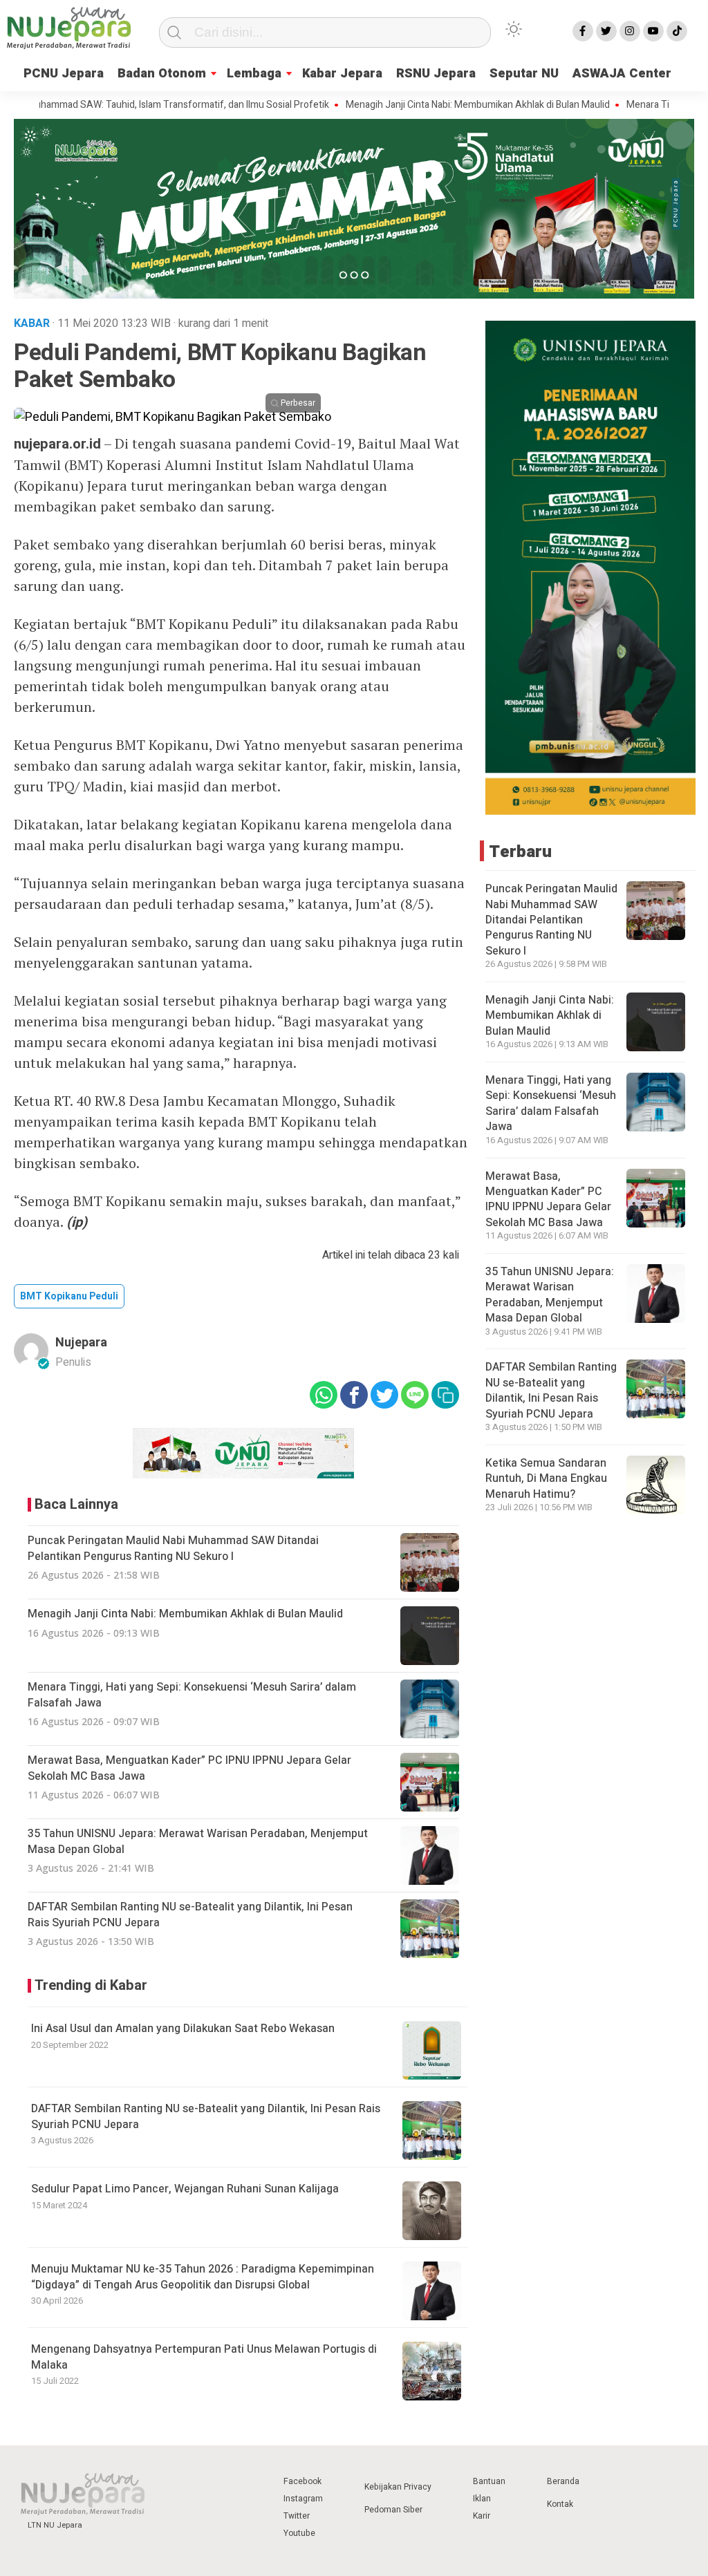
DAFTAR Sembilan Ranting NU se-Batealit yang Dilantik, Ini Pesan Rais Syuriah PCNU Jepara (206, 2116)
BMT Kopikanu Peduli (69, 1296)
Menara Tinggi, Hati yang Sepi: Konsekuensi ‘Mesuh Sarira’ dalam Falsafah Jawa (551, 1103)
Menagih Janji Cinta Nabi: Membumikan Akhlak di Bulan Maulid (431, 105)
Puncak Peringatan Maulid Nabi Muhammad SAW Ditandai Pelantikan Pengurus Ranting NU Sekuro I (551, 920)
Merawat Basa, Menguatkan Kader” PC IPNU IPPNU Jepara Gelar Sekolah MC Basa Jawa (548, 1200)
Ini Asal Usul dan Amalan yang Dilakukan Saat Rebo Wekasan (183, 2029)
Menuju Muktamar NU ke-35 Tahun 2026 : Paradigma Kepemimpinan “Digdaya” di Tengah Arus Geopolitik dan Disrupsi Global (203, 2277)
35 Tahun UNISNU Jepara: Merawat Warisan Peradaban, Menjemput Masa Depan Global (550, 1295)
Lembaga (254, 74)
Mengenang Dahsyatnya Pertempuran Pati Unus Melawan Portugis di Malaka (204, 2357)
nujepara (81, 1343)
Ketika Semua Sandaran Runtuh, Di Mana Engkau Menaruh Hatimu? (546, 1479)
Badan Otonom (162, 74)
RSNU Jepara (436, 74)
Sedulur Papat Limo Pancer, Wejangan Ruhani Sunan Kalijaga (185, 2189)
